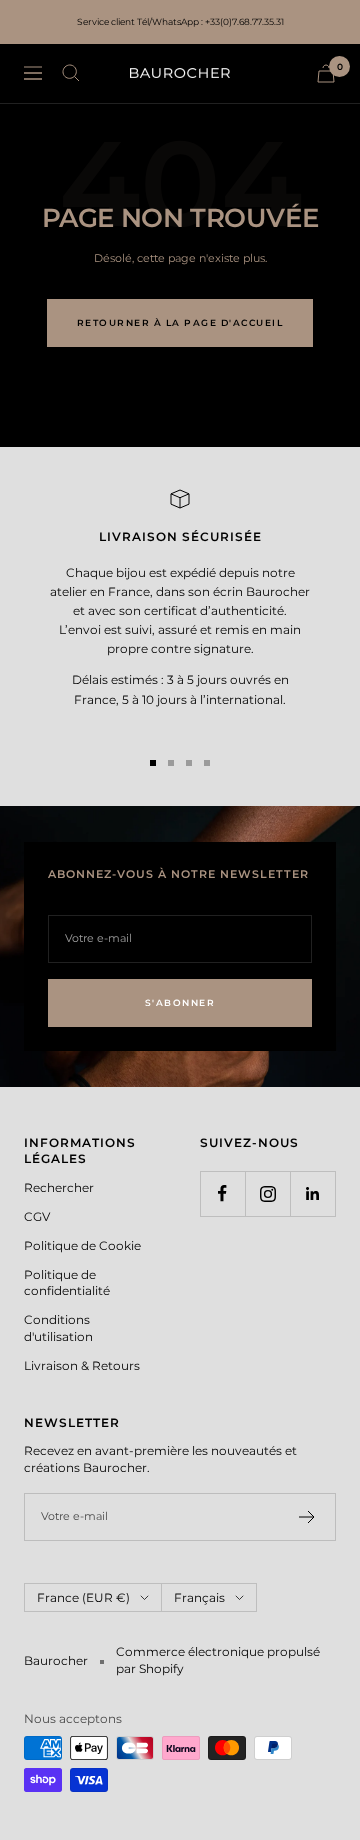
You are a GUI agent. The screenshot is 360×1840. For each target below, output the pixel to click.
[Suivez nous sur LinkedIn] (312, 1193)
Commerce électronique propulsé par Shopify (218, 1660)
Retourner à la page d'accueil (180, 322)
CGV (37, 1216)
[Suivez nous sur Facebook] (222, 1193)
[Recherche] (71, 73)
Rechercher (59, 1187)
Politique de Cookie (82, 1245)
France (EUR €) (83, 1597)
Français (199, 1597)
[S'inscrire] (307, 1517)
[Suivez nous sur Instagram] (267, 1193)
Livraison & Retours (82, 1365)
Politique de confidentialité (67, 1283)
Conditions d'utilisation (58, 1328)
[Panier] (326, 73)
